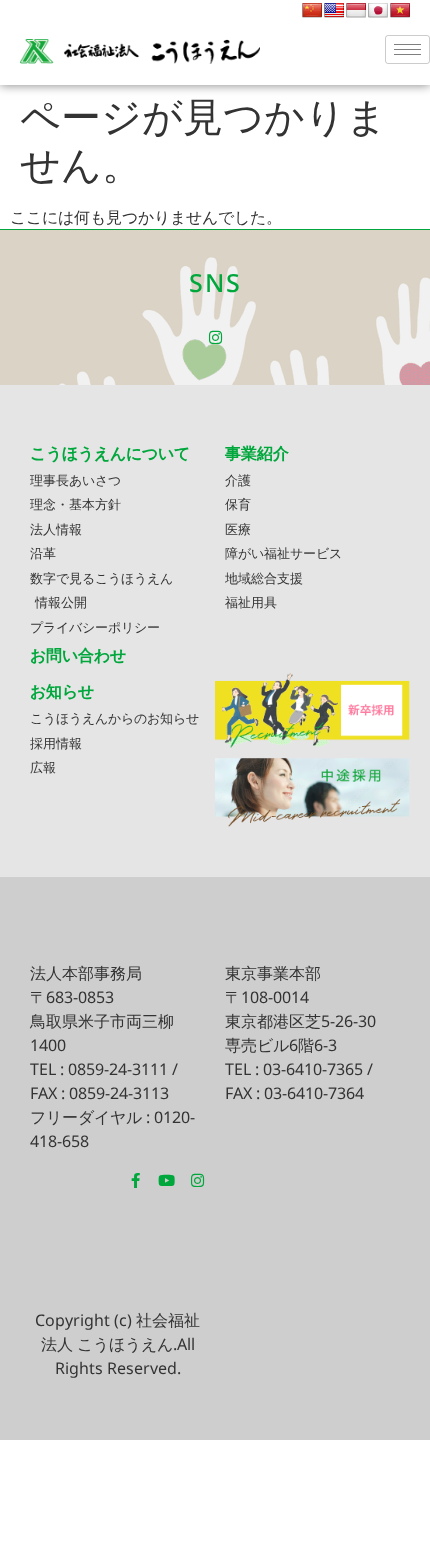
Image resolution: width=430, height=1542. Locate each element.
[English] (334, 10)
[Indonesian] (356, 10)
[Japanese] (378, 10)
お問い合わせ (78, 655)
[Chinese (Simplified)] (312, 10)
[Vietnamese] (400, 10)
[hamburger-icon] (407, 49)
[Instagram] (215, 337)
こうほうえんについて (110, 453)
